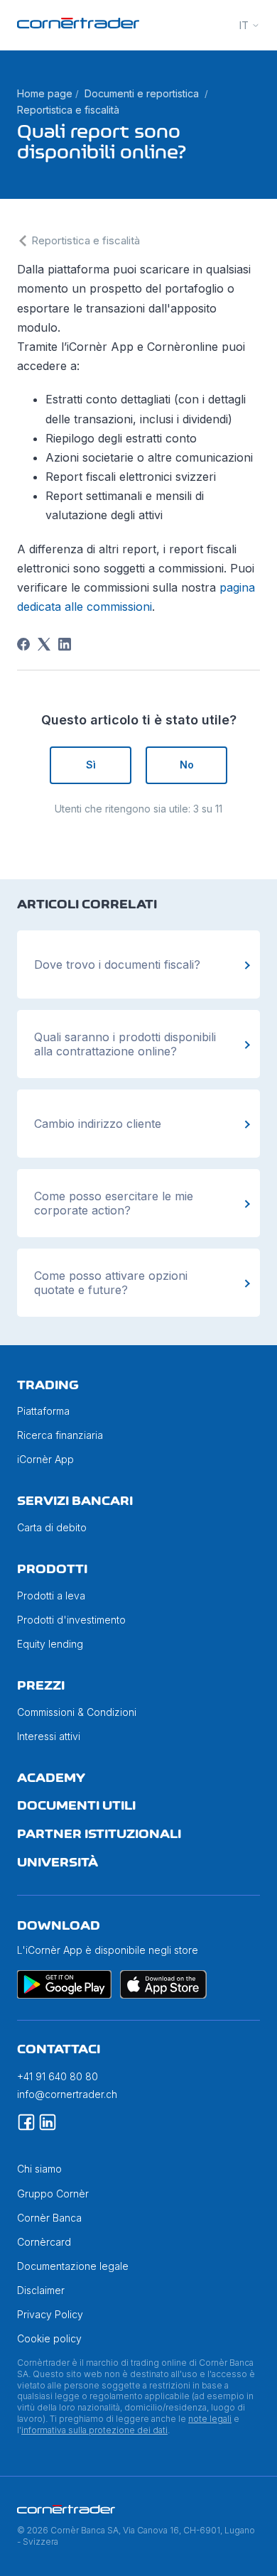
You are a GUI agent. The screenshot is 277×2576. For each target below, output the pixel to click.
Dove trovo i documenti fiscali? (117, 964)
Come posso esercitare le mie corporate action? (114, 1203)
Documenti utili (76, 1805)
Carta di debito (52, 1527)
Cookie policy (49, 2338)
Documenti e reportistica (142, 93)
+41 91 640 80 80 (58, 2076)
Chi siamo (39, 2169)
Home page (45, 93)
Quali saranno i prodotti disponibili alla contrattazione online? (125, 1044)
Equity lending (50, 1644)
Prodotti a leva (51, 1596)
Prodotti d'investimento (71, 1620)
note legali (210, 2419)
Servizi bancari (75, 1501)
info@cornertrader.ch (67, 2094)
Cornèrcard (44, 2242)
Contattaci (59, 2049)
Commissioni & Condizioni (77, 1712)
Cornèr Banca (49, 2218)
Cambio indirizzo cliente (98, 1124)
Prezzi (41, 1685)
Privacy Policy (50, 2314)
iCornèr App (45, 1459)
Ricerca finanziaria (60, 1435)
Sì (91, 765)
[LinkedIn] (65, 644)
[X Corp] (44, 644)
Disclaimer (41, 2290)
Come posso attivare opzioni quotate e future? (111, 1283)
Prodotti (52, 1569)
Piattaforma (43, 1411)
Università (58, 1862)
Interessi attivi (49, 1736)
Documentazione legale (73, 2266)
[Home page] (78, 25)
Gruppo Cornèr (53, 2194)
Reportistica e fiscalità (68, 110)
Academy (51, 1778)
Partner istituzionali (99, 1834)
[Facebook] (23, 644)
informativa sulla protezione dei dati (94, 2430)
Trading (48, 1385)
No (187, 765)
